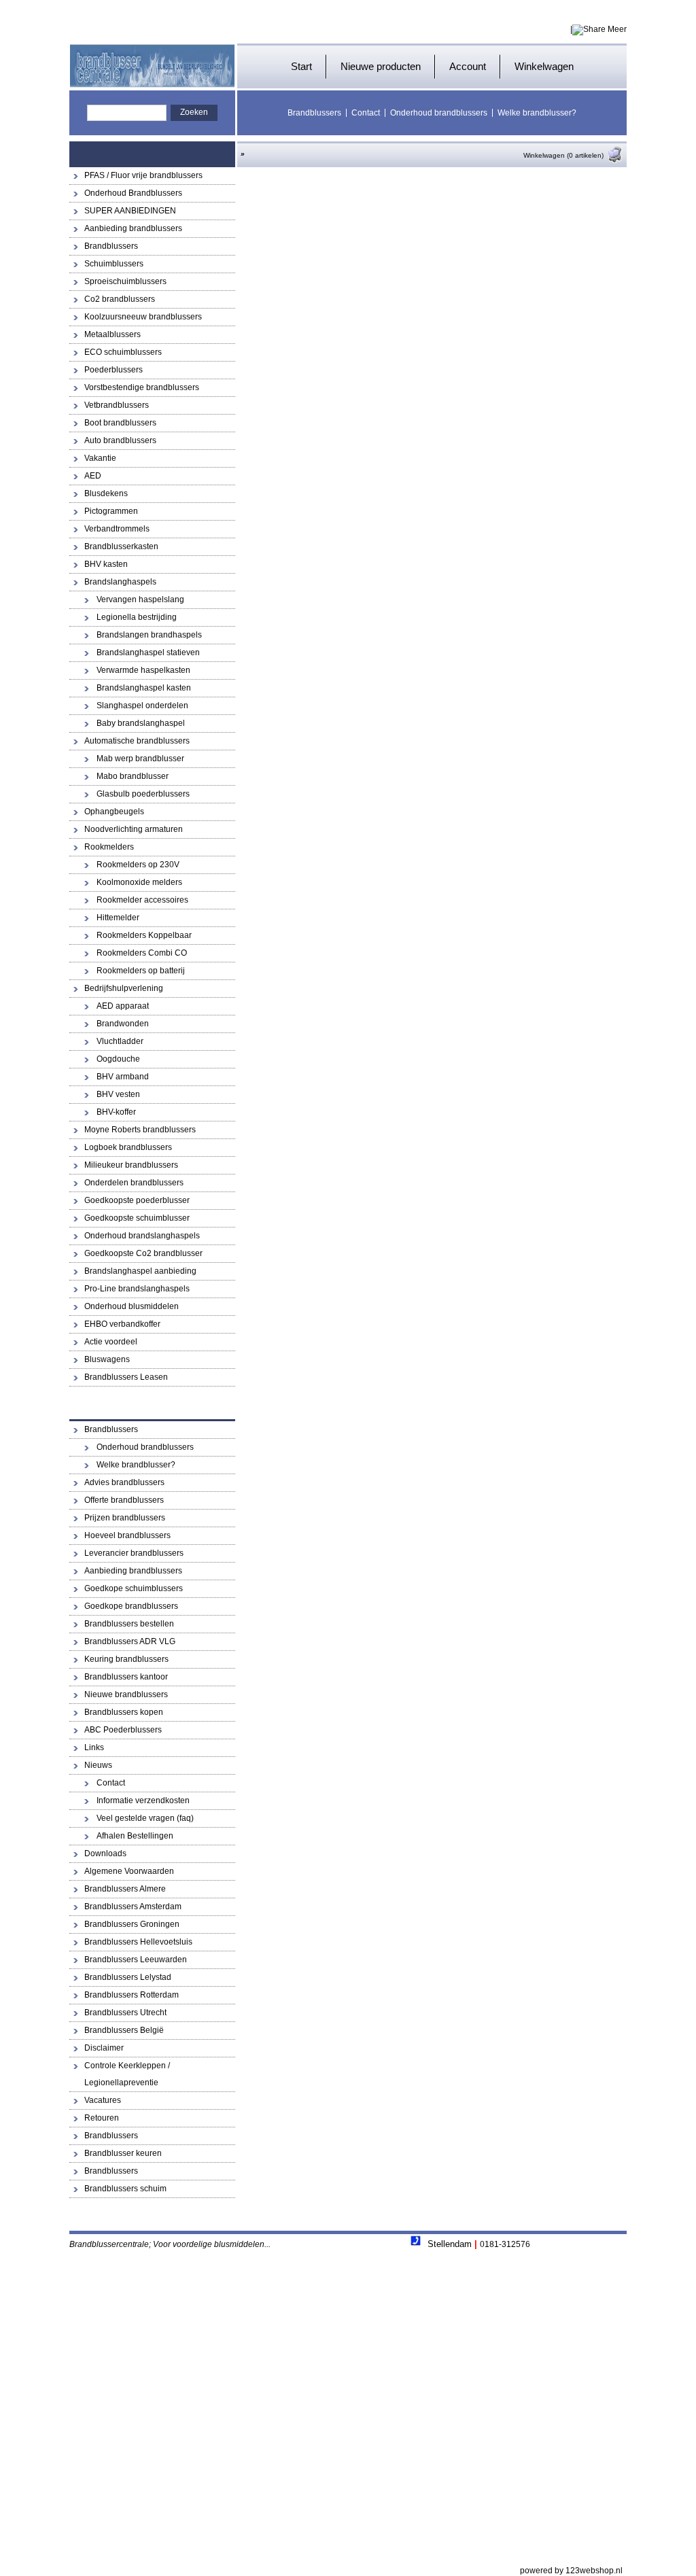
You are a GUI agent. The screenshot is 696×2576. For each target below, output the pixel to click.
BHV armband (123, 1077)
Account (468, 66)
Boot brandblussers (120, 423)
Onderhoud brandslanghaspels (142, 1236)
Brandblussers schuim (125, 2189)
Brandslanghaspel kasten (144, 688)
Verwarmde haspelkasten (143, 670)
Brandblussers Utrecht (125, 2013)
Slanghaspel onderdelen (142, 706)
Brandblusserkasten (121, 546)
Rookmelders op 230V (138, 865)
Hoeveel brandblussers (127, 1535)
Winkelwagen (544, 66)
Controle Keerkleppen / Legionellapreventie (127, 2074)
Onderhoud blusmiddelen (132, 1306)
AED (93, 476)
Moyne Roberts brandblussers (140, 1130)
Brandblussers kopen (124, 1712)
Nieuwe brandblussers (126, 1694)
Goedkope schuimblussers (134, 1588)
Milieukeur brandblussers (131, 1165)
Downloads (105, 1853)
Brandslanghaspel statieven (148, 652)
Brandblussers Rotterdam (132, 1995)
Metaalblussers (112, 334)
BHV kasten (106, 564)
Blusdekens (106, 493)
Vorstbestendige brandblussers (142, 387)
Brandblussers (314, 113)
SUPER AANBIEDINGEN (130, 211)
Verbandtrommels (117, 529)
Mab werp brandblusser (140, 759)
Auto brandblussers (120, 440)
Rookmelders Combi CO (142, 953)
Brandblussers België (124, 2030)
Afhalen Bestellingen (135, 1836)
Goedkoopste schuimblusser (137, 1218)
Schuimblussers (114, 264)
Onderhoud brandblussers (439, 113)
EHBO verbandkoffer (122, 1324)
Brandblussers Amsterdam (133, 1907)
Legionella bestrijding (137, 617)
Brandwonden (123, 1024)
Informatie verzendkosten (143, 1800)
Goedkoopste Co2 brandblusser (143, 1253)
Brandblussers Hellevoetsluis (138, 1942)
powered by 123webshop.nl (571, 2571)
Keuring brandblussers (126, 1659)
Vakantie (100, 458)
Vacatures (103, 2100)
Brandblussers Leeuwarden (136, 1960)
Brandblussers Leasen (126, 1377)
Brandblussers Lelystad (128, 1977)
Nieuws (98, 1765)
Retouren (102, 2118)
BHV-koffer (116, 1112)
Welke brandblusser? (537, 113)
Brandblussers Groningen (132, 1924)
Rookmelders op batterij (141, 971)
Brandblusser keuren (123, 2153)
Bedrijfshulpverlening (124, 988)
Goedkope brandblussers (131, 1606)
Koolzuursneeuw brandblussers (143, 317)
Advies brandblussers (124, 1482)
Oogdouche (118, 1059)
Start (301, 66)
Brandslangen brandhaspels (149, 635)
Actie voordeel (111, 1342)
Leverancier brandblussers (134, 1553)
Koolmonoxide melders (139, 882)
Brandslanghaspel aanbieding (140, 1271)
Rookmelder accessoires (142, 900)
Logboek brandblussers (128, 1147)
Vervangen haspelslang (140, 599)
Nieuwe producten (381, 66)
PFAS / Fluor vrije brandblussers (143, 175)
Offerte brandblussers (124, 1500)
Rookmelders (109, 847)
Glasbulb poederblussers (143, 794)
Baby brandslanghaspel (141, 723)
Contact (366, 113)
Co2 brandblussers (120, 299)
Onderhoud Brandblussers (133, 193)
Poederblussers (114, 370)
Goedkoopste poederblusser (137, 1200)
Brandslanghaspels (120, 582)
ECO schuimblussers (123, 352)
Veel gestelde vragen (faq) (145, 1818)
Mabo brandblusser (133, 776)
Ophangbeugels (114, 812)
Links (94, 1747)
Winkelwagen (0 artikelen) (563, 155)
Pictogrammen (111, 511)
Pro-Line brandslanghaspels (137, 1289)
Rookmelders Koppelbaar (144, 935)
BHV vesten (118, 1094)
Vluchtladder (120, 1041)
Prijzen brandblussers (125, 1518)
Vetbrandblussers (117, 405)
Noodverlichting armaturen (134, 829)
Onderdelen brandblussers (134, 1183)
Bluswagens (107, 1359)
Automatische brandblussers (137, 741)
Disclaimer (104, 2048)
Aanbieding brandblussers (133, 228)
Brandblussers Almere (125, 1889)
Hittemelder (118, 918)
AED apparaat (123, 1006)
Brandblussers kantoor (126, 1677)
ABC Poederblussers (123, 1730)
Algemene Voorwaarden (129, 1871)
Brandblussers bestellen (129, 1624)
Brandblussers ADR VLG (130, 1641)
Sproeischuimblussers (125, 281)
